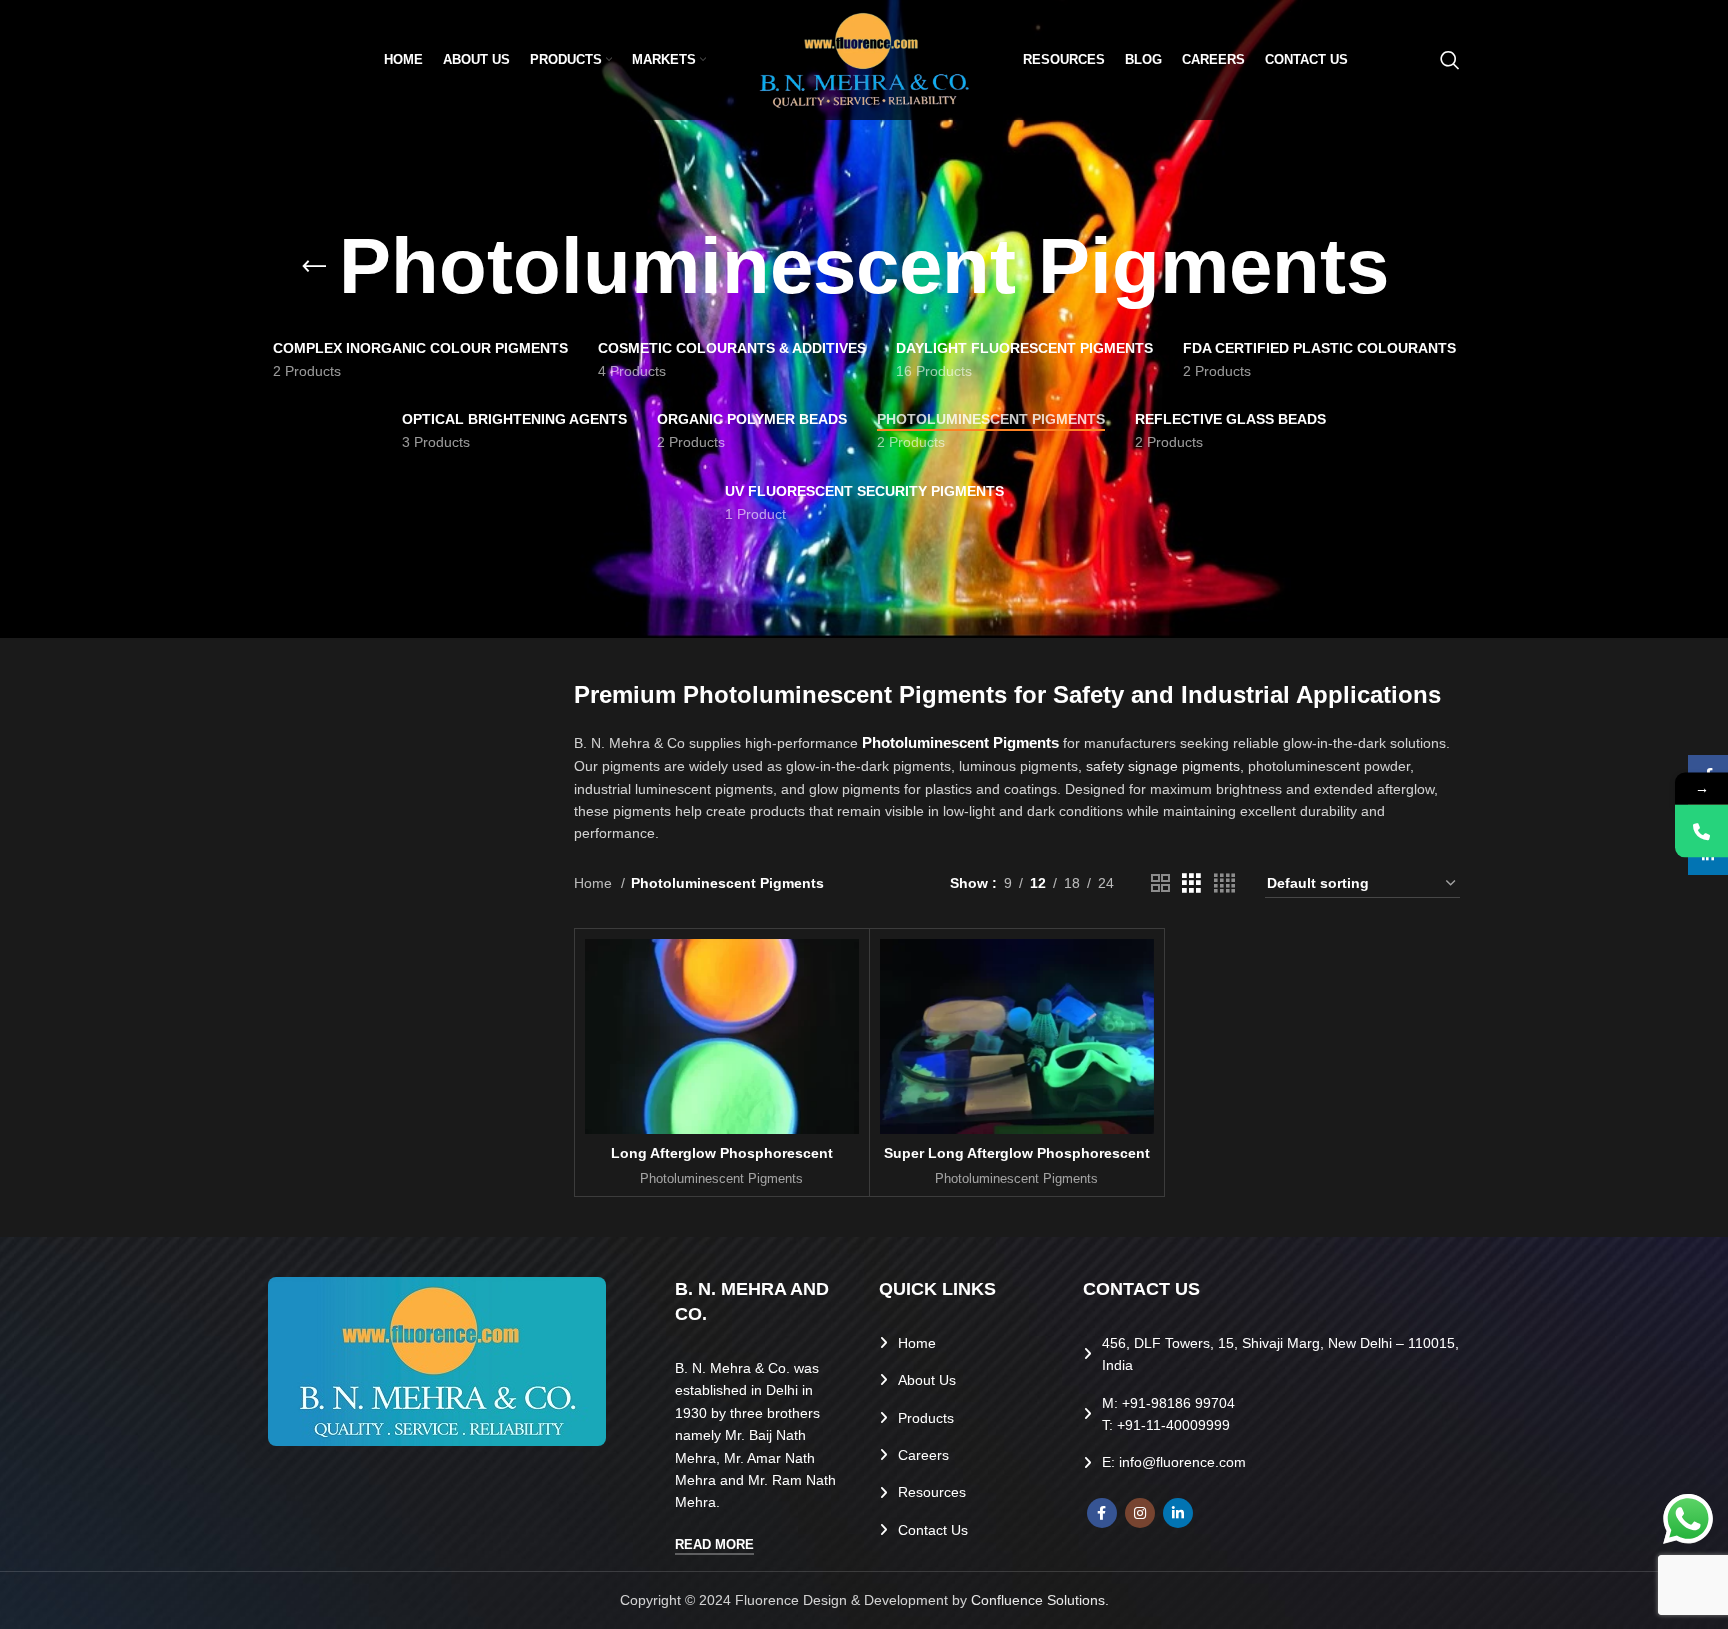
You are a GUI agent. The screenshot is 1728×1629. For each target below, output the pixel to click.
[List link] (966, 1343)
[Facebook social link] (1102, 1513)
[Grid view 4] (1224, 883)
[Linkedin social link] (1178, 1513)
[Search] (1450, 60)
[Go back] (314, 267)
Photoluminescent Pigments (721, 1178)
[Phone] (1701, 830)
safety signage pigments (1163, 766)
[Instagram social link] (1140, 1513)
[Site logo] (864, 59)
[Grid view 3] (1191, 883)
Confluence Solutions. (1040, 1600)
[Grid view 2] (1160, 883)
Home (595, 883)
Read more (714, 1544)
